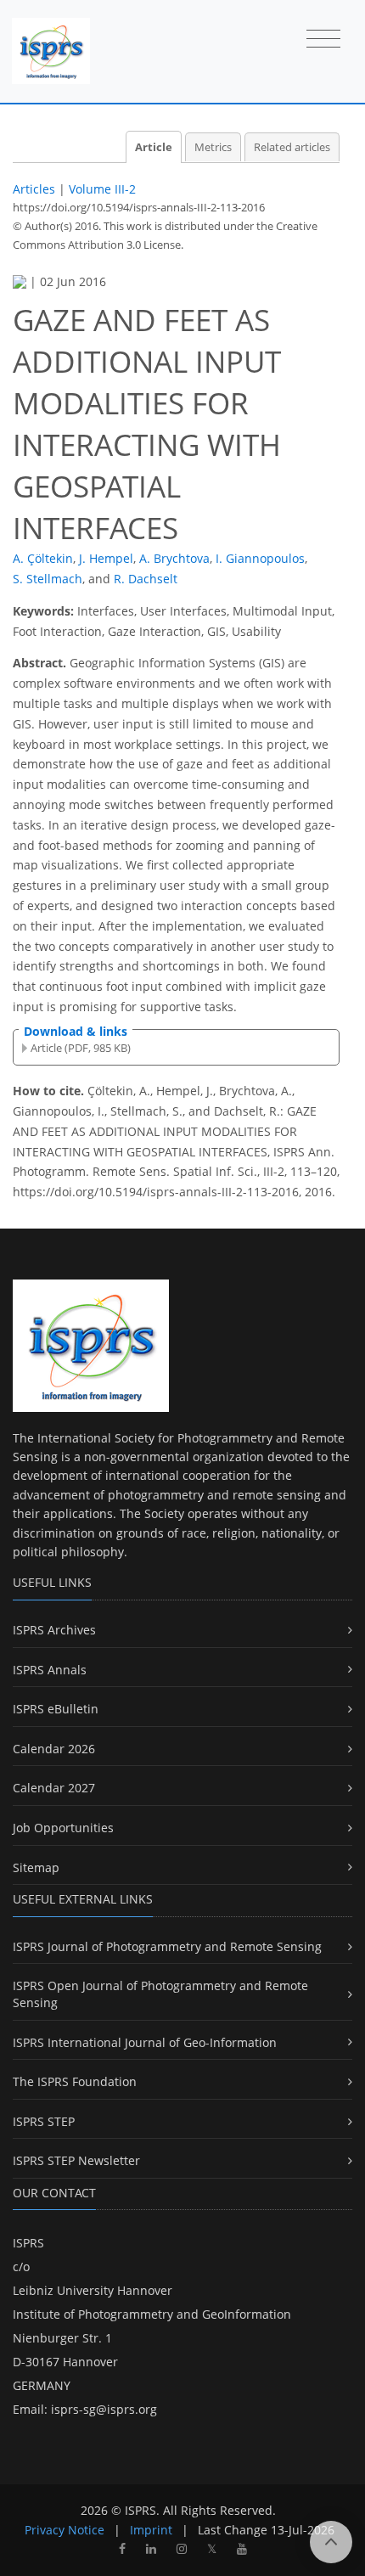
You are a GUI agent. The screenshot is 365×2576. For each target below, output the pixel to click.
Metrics (213, 147)
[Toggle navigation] (323, 40)
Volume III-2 (102, 189)
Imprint (151, 2530)
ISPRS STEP (44, 2121)
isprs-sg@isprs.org (104, 2409)
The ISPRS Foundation (75, 2081)
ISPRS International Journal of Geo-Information (145, 2042)
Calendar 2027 (54, 1788)
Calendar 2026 (54, 1749)
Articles (34, 189)
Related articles (292, 147)
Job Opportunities (63, 1828)
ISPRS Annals (50, 1670)
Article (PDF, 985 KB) (81, 1048)
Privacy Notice (65, 2530)
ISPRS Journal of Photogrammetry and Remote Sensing (167, 1946)
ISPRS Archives (54, 1630)
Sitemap (36, 1867)
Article (154, 147)
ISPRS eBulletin (56, 1709)
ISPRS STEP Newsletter (76, 2160)
